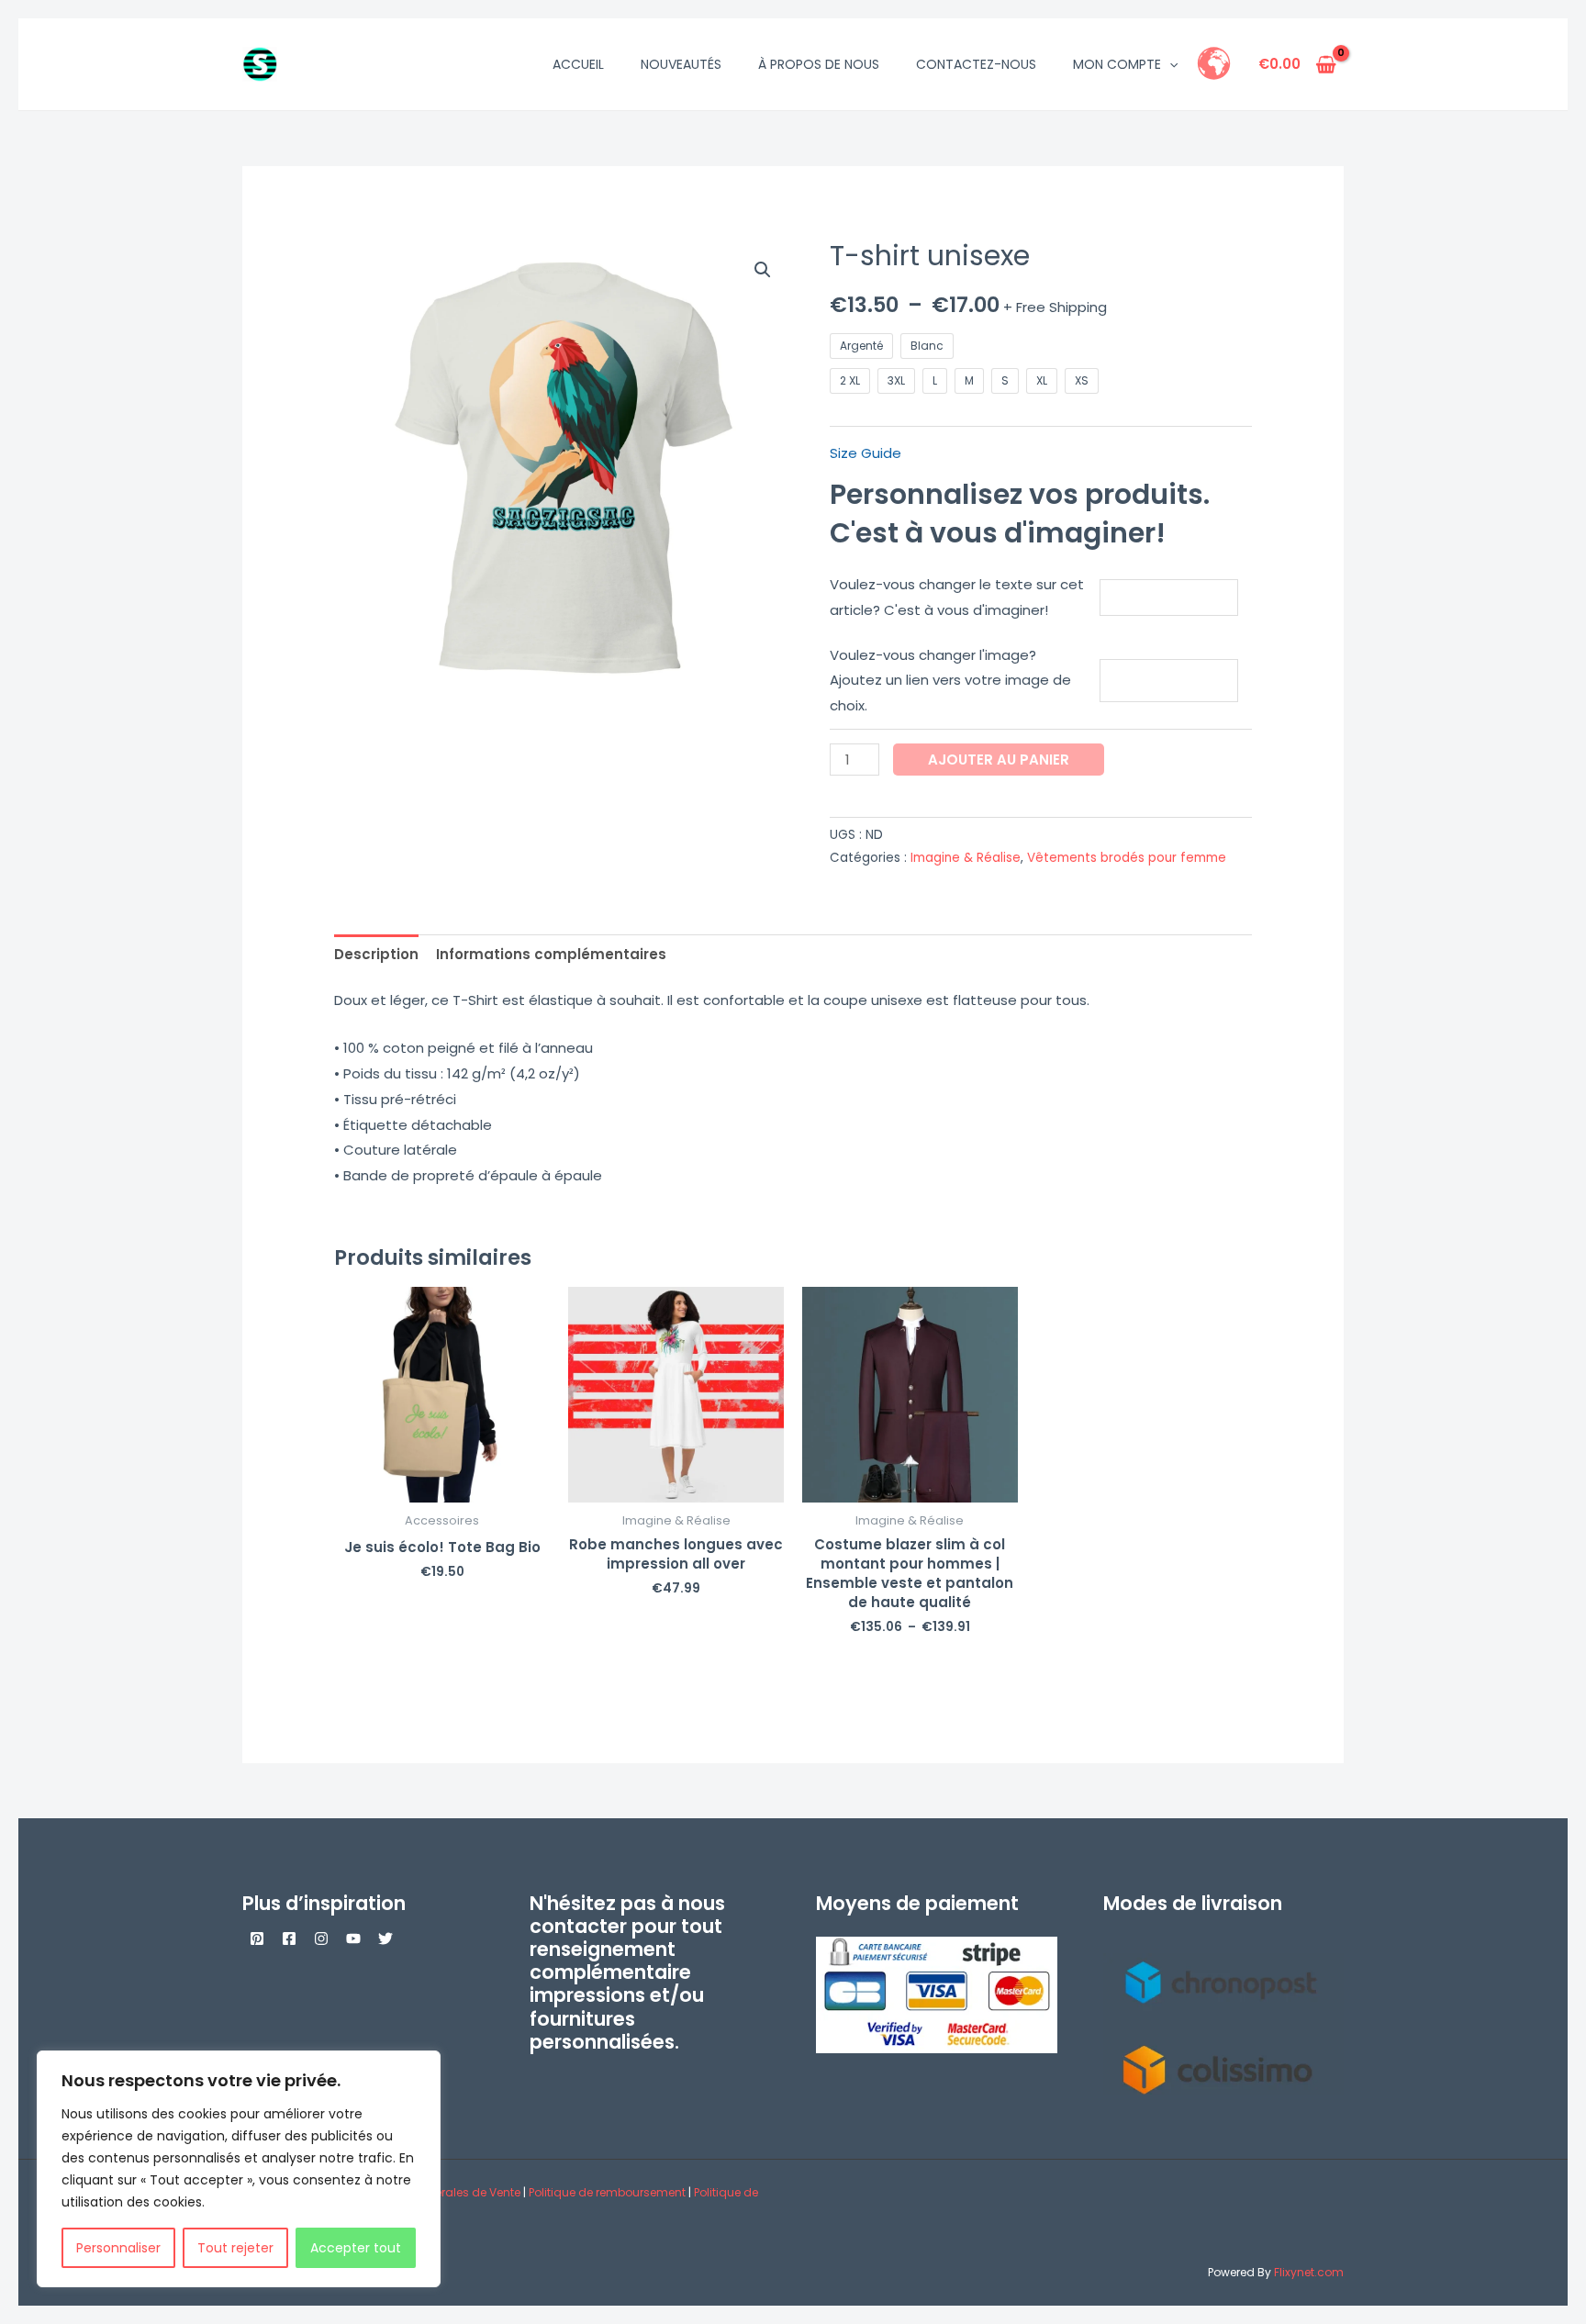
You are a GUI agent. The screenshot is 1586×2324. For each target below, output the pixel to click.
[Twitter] (385, 1939)
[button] (1169, 64)
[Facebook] (289, 1939)
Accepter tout (356, 2248)
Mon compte (1117, 64)
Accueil (578, 64)
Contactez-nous (976, 64)
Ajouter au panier (999, 760)
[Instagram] (321, 1939)
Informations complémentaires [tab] (551, 954)
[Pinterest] (257, 1939)
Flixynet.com (1309, 2272)
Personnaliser (118, 2248)
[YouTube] (353, 1939)
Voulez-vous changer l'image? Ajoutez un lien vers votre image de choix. (950, 681)
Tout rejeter (235, 2248)
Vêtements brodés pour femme (1127, 858)
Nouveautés (681, 64)
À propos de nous (819, 64)
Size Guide (866, 453)
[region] (239, 2169)
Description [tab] (376, 954)
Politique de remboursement (607, 2192)
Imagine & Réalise (966, 858)
